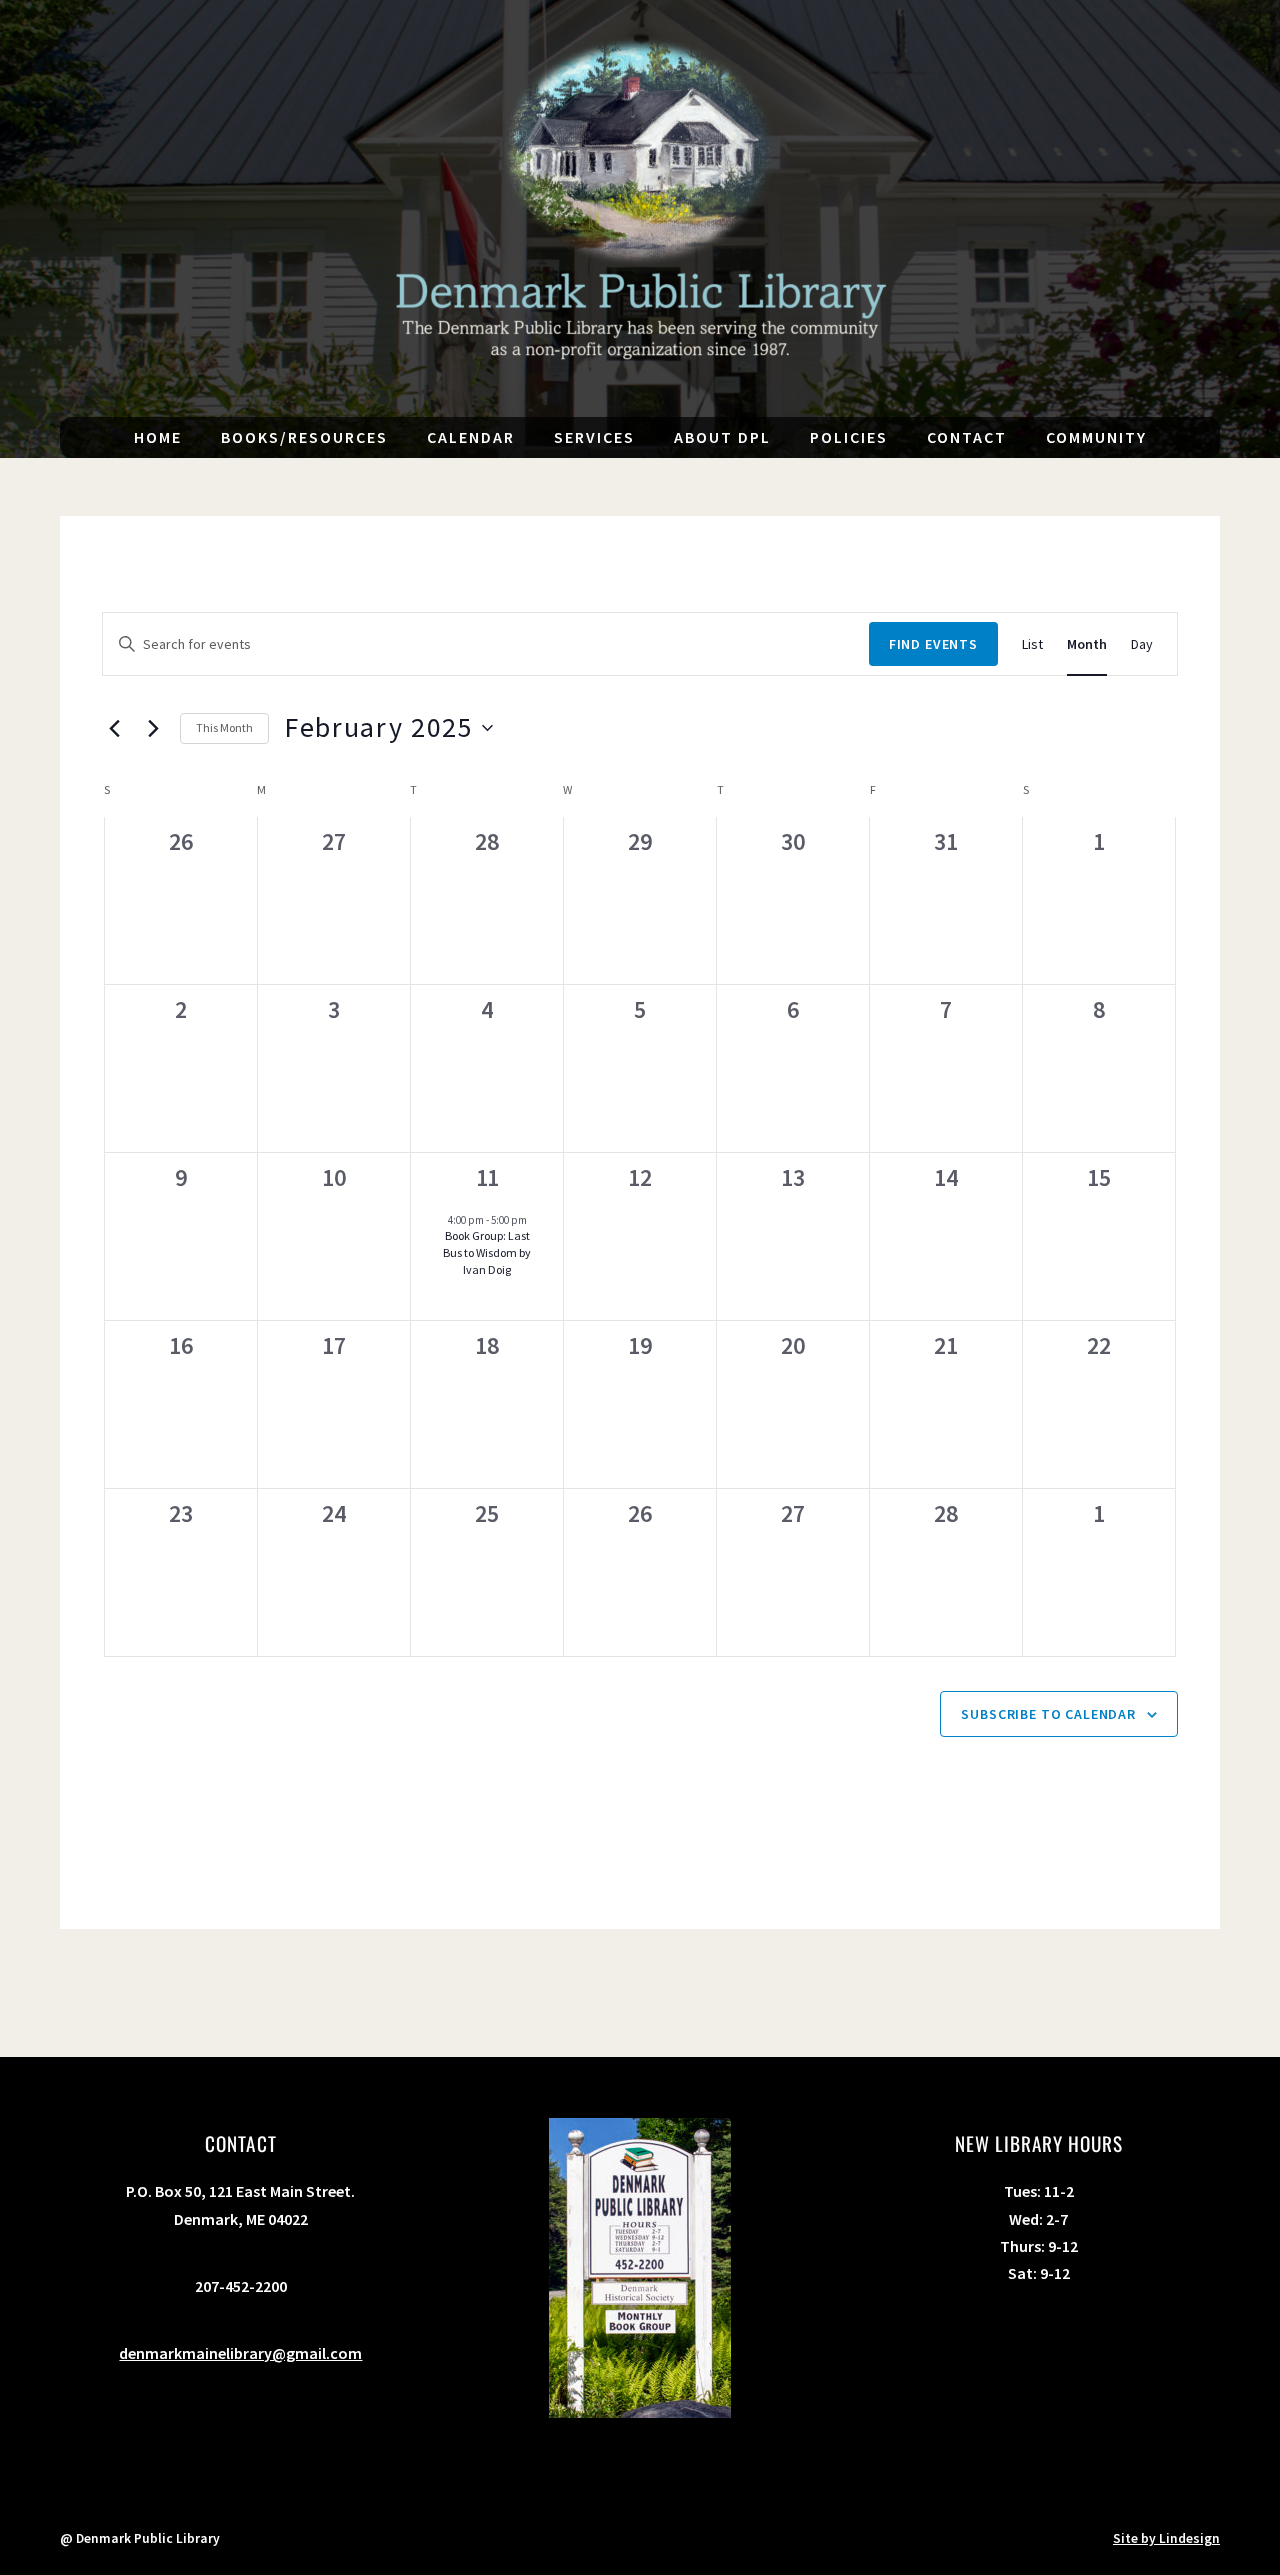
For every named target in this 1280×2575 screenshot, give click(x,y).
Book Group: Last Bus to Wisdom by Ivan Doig (487, 1252)
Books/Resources (304, 437)
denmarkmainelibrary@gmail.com (240, 2353)
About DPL (722, 437)
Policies (849, 437)
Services (594, 437)
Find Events (933, 644)
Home (158, 437)
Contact (967, 437)
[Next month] (153, 728)
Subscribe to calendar (1048, 1714)
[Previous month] (114, 728)
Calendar (471, 437)
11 (487, 1177)
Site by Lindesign (1166, 2538)
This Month (224, 727)
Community (1096, 437)
